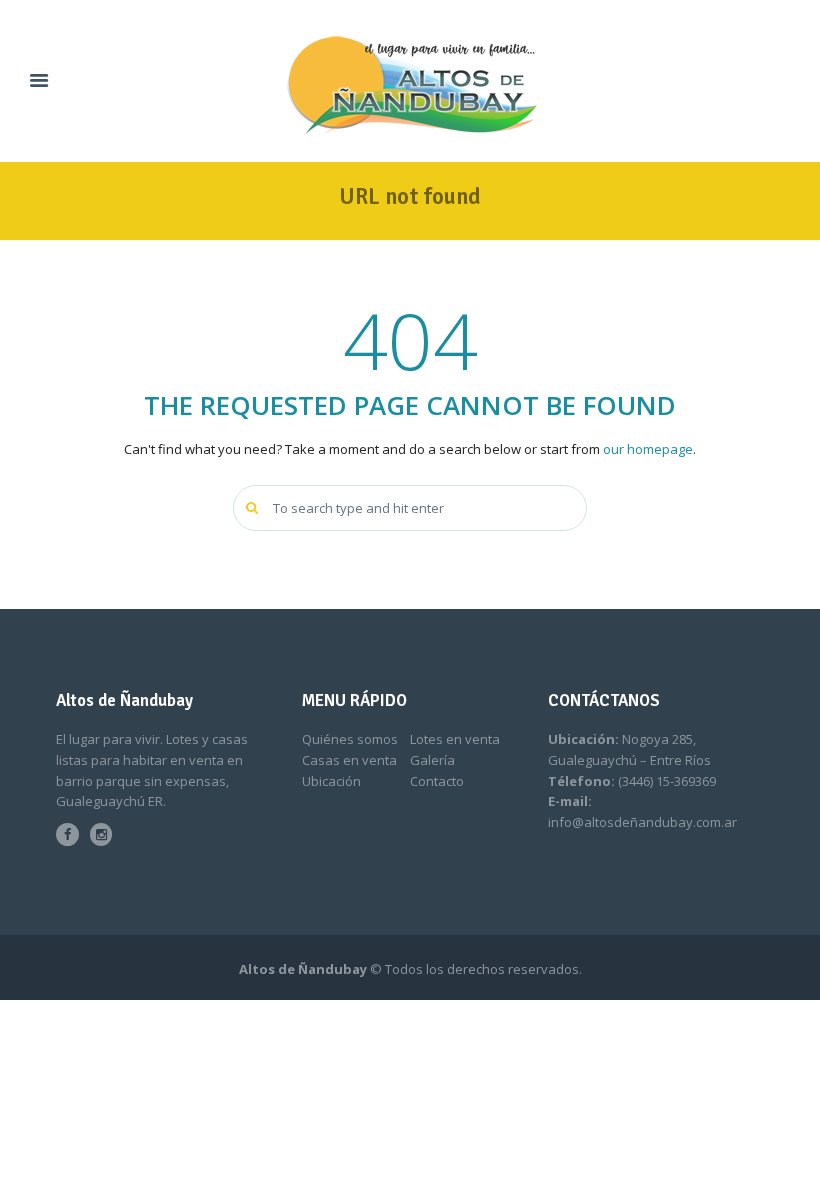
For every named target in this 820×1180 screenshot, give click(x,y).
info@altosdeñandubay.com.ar (642, 822)
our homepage (648, 449)
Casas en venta (349, 760)
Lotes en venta (455, 739)
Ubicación (331, 781)
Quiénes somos (350, 739)
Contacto (437, 781)
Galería (432, 760)
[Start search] (254, 508)
